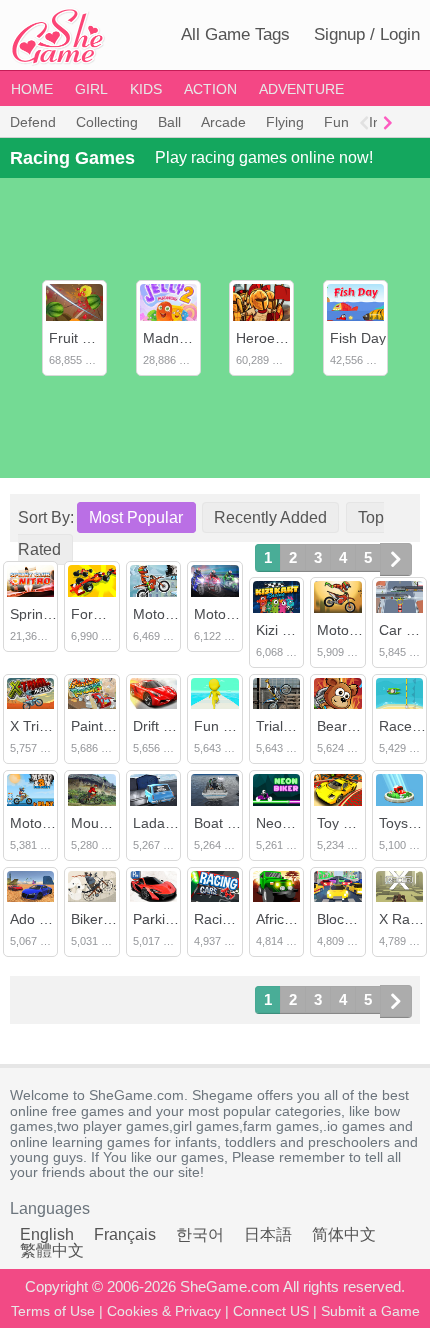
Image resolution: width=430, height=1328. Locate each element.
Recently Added (270, 517)
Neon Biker (291, 823)
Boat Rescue (234, 823)
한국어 (200, 1234)
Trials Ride (289, 726)
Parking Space (179, 919)
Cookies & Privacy (164, 1311)
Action (210, 89)
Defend (33, 122)
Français (125, 1234)
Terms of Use (53, 1311)
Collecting (107, 122)
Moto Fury (226, 614)
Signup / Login (367, 34)
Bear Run (347, 726)
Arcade (223, 122)
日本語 (268, 1234)
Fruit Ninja (81, 338)
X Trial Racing (54, 726)
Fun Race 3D (236, 726)
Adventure (301, 89)
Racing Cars (233, 919)
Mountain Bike (116, 823)
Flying (285, 122)
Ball (169, 122)
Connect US (271, 1311)
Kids (146, 89)
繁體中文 (52, 1250)
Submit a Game (370, 1311)
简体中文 (344, 1234)
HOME (32, 89)
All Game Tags (235, 34)
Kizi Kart (282, 630)
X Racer (404, 919)
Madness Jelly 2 (194, 338)
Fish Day (358, 338)
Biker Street (108, 919)
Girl (91, 89)
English (47, 1234)
